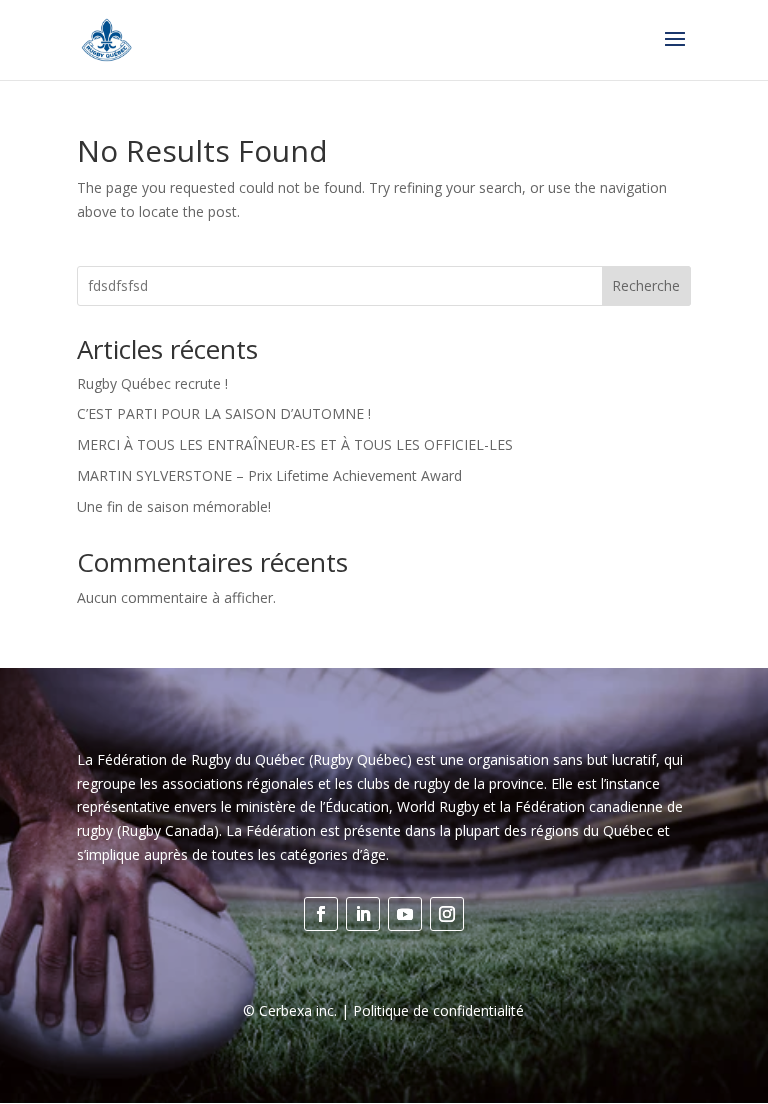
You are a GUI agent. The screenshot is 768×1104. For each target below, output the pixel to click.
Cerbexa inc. (298, 1010)
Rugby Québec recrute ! (152, 383)
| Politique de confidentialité (430, 1010)
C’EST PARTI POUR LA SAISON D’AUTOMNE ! (224, 413)
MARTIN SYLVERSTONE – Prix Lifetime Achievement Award (269, 475)
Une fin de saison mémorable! (174, 506)
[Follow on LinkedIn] (363, 914)
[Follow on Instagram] (447, 914)
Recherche (646, 285)
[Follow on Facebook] (321, 914)
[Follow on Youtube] (405, 914)
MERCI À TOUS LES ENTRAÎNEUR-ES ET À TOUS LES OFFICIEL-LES (295, 444)
